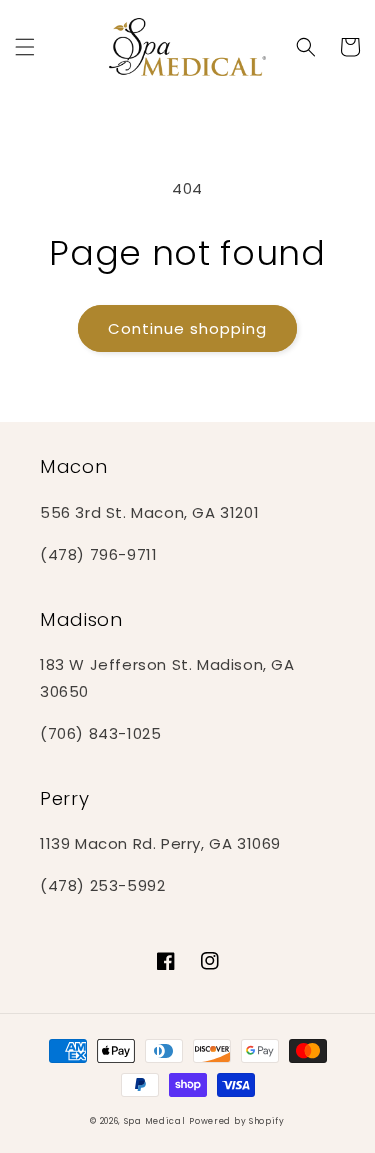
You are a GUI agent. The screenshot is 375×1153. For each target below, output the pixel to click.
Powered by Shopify (237, 1121)
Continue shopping (187, 328)
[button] (25, 47)
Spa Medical (155, 1121)
